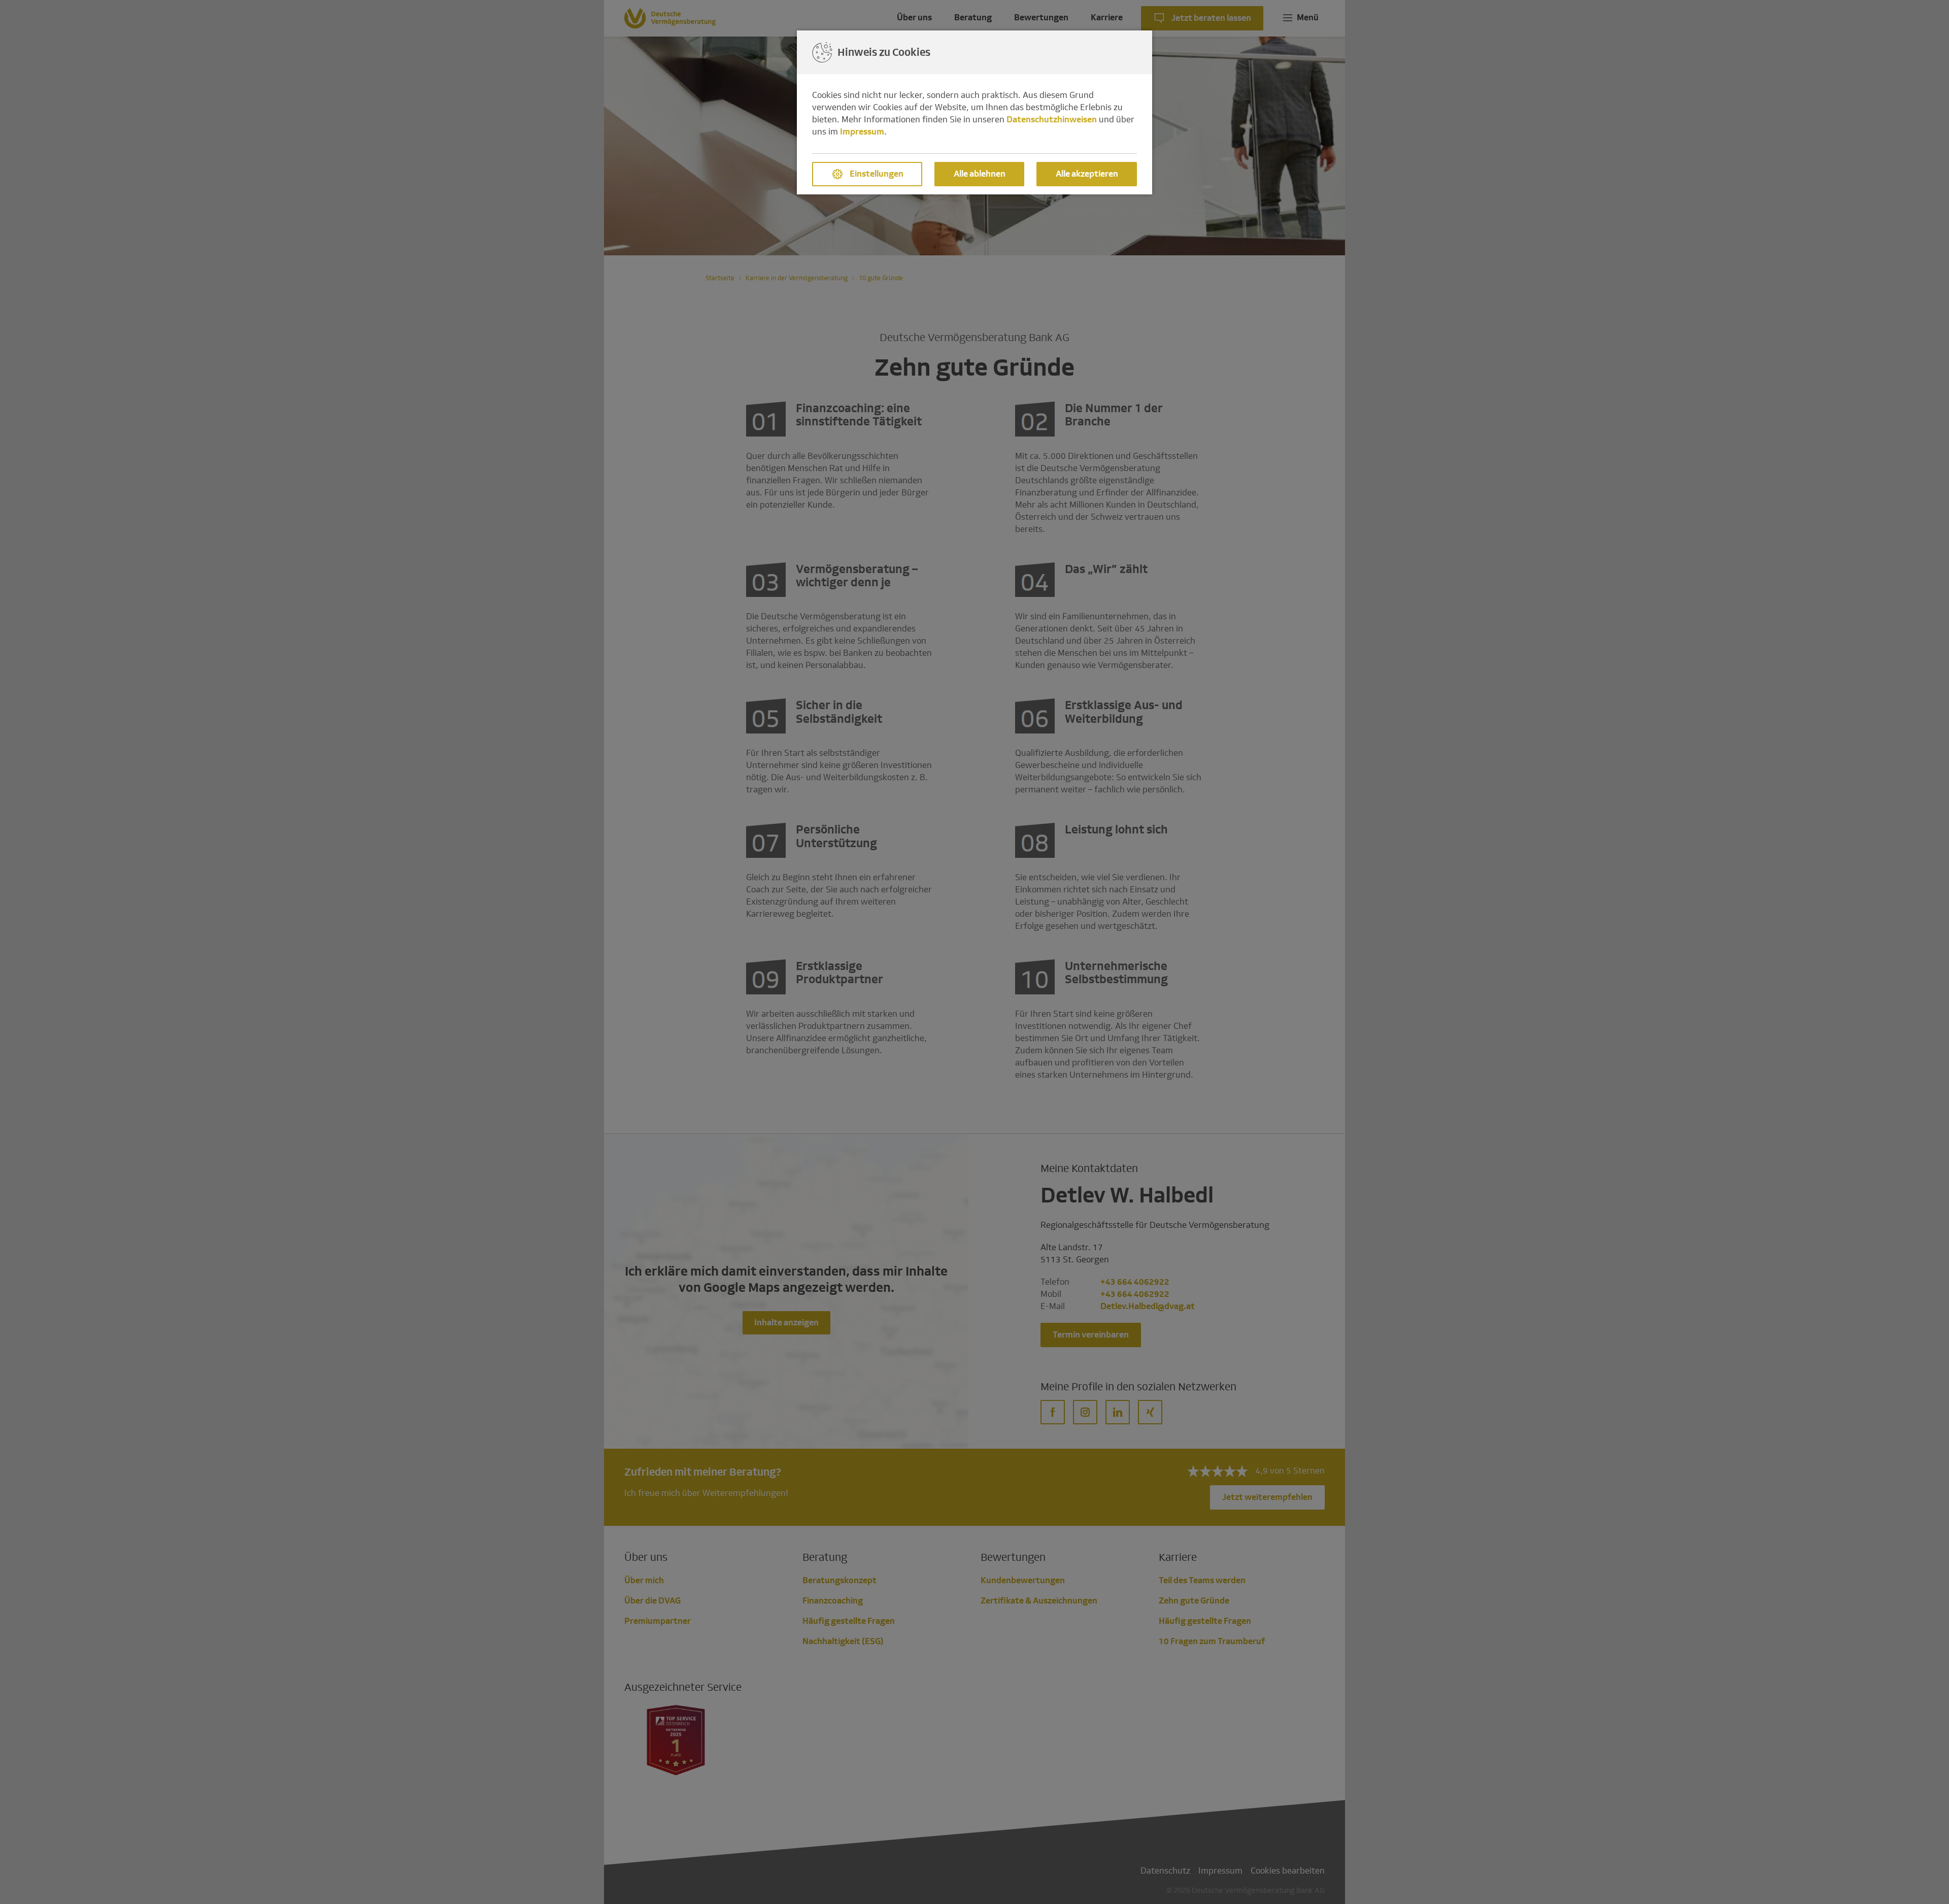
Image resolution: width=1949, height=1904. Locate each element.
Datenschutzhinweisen (1052, 120)
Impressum (862, 132)
